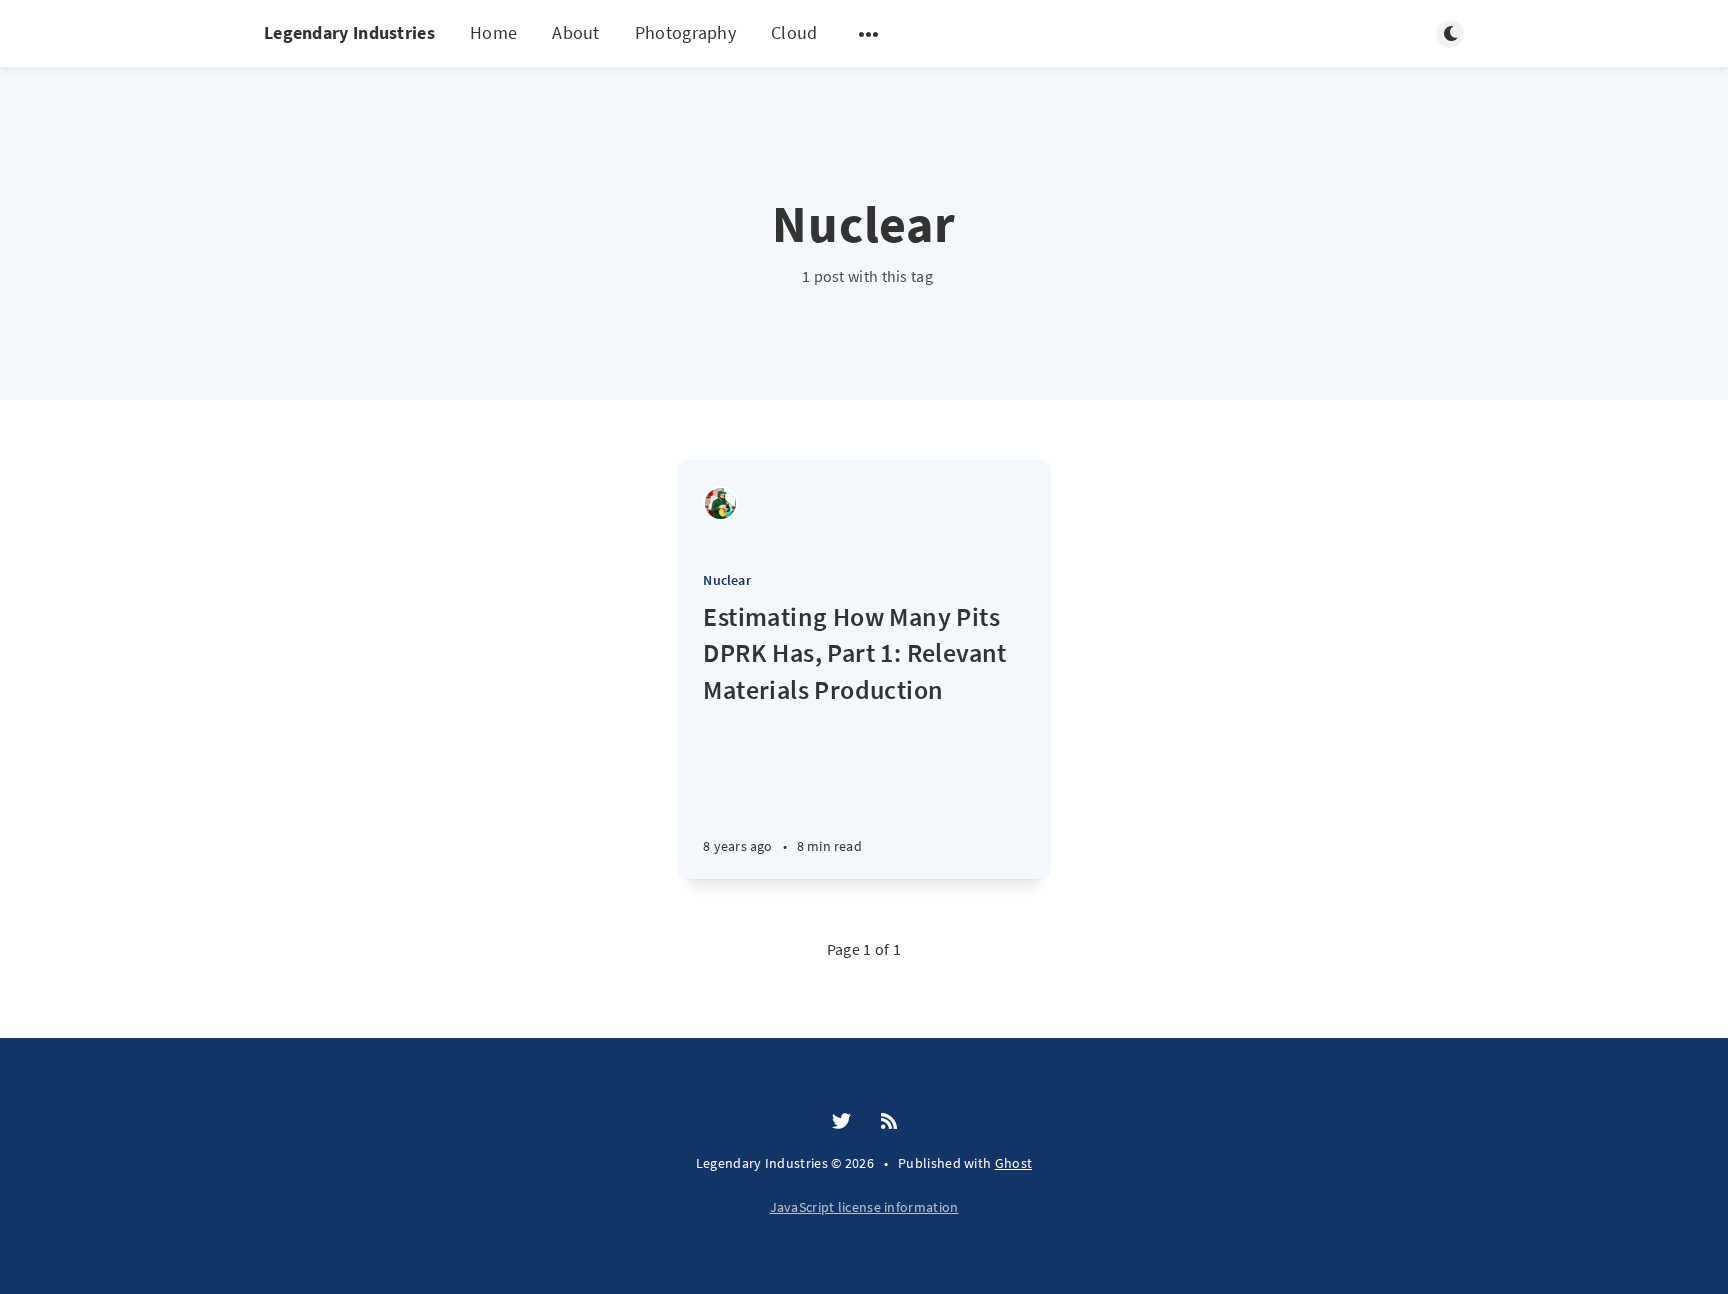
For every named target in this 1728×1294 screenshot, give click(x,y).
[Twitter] (841, 1122)
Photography (685, 32)
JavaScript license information (864, 1207)
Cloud (794, 32)
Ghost (1014, 1163)
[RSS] (889, 1122)
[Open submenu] (869, 34)
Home (493, 32)
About (576, 32)
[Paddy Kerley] (720, 503)
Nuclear (726, 580)
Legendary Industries (349, 32)
